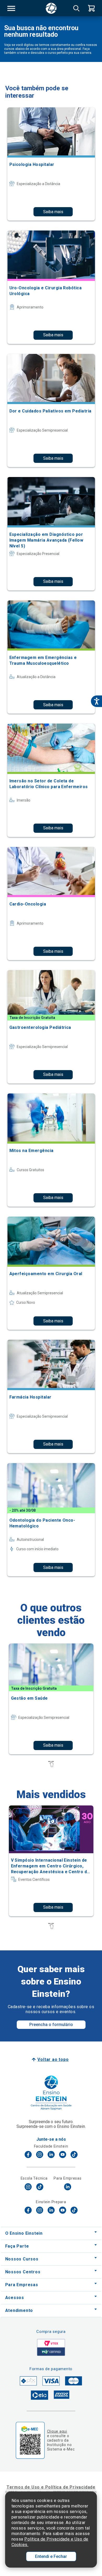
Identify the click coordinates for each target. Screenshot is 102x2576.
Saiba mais (53, 212)
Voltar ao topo (53, 2059)
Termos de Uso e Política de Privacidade (51, 2487)
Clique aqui (57, 2431)
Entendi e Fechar (51, 2556)
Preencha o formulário (51, 2025)
